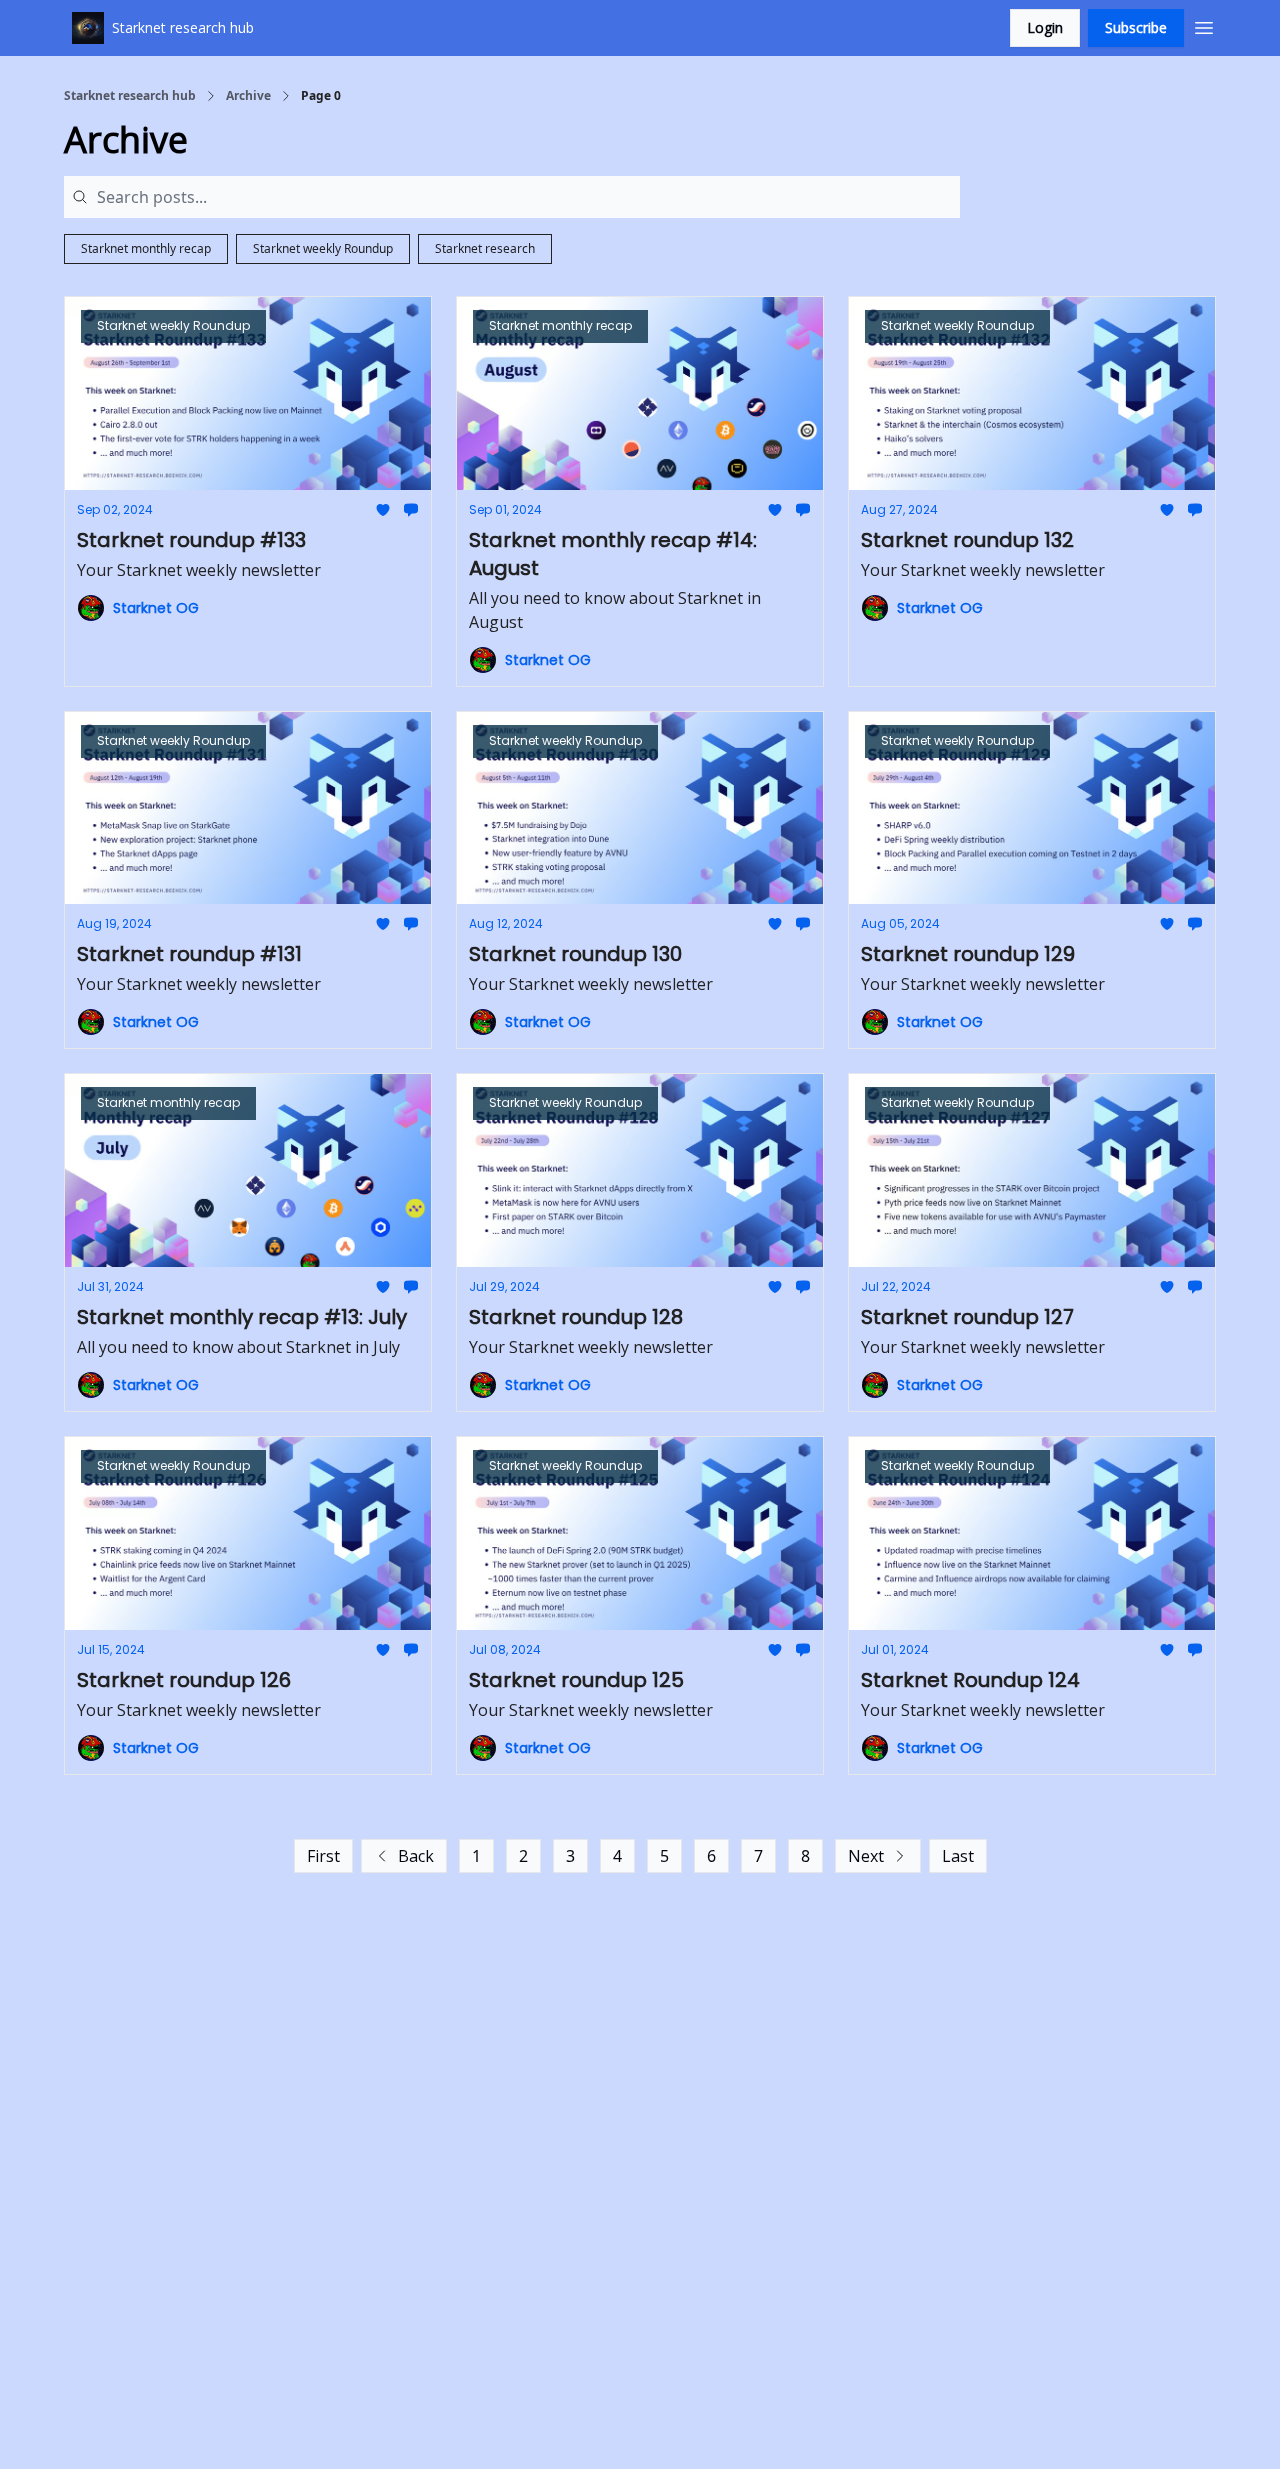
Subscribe (1136, 27)
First (323, 1856)
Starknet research (485, 248)
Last (958, 1856)
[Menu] (1204, 25)
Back (416, 1856)
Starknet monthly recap (146, 248)
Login (1045, 27)
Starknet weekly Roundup (323, 248)
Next (866, 1856)
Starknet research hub (130, 96)
